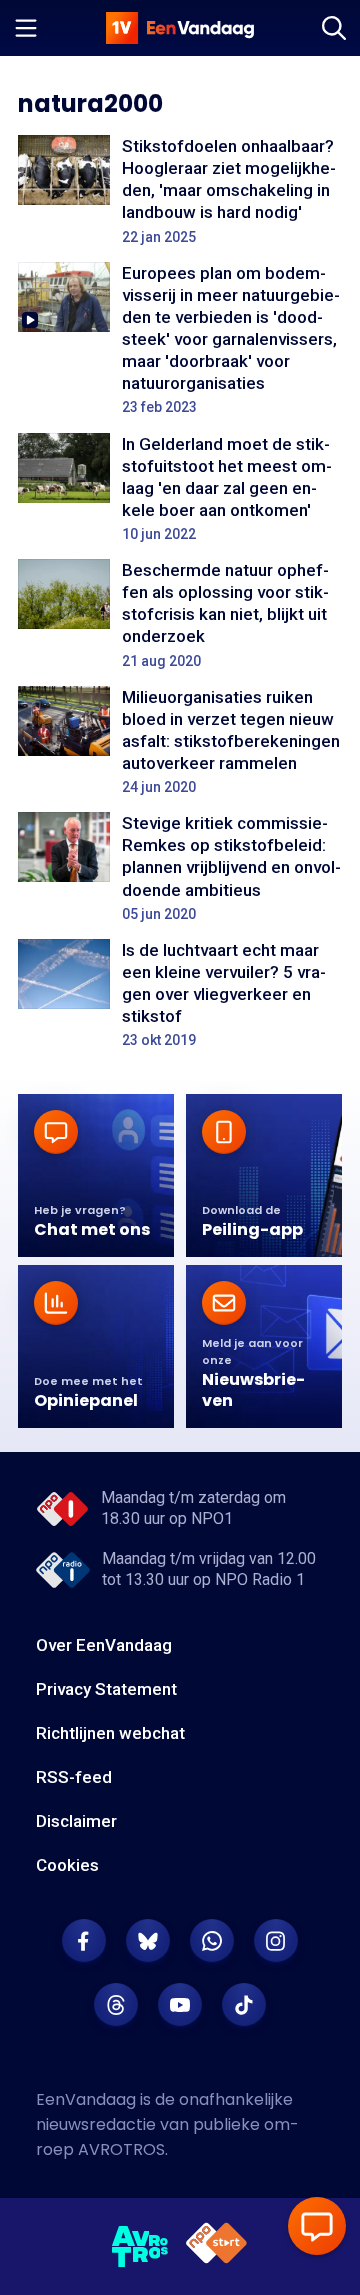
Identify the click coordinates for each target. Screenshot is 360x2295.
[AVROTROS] (140, 2247)
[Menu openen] (26, 28)
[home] (180, 28)
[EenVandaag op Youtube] (180, 2005)
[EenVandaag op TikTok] (244, 2005)
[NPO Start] (216, 2246)
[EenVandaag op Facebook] (84, 1941)
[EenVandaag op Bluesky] (148, 1941)
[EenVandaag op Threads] (116, 2005)
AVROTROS (121, 2149)
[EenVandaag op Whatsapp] (212, 1941)
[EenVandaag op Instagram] (276, 1941)
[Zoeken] (334, 28)
